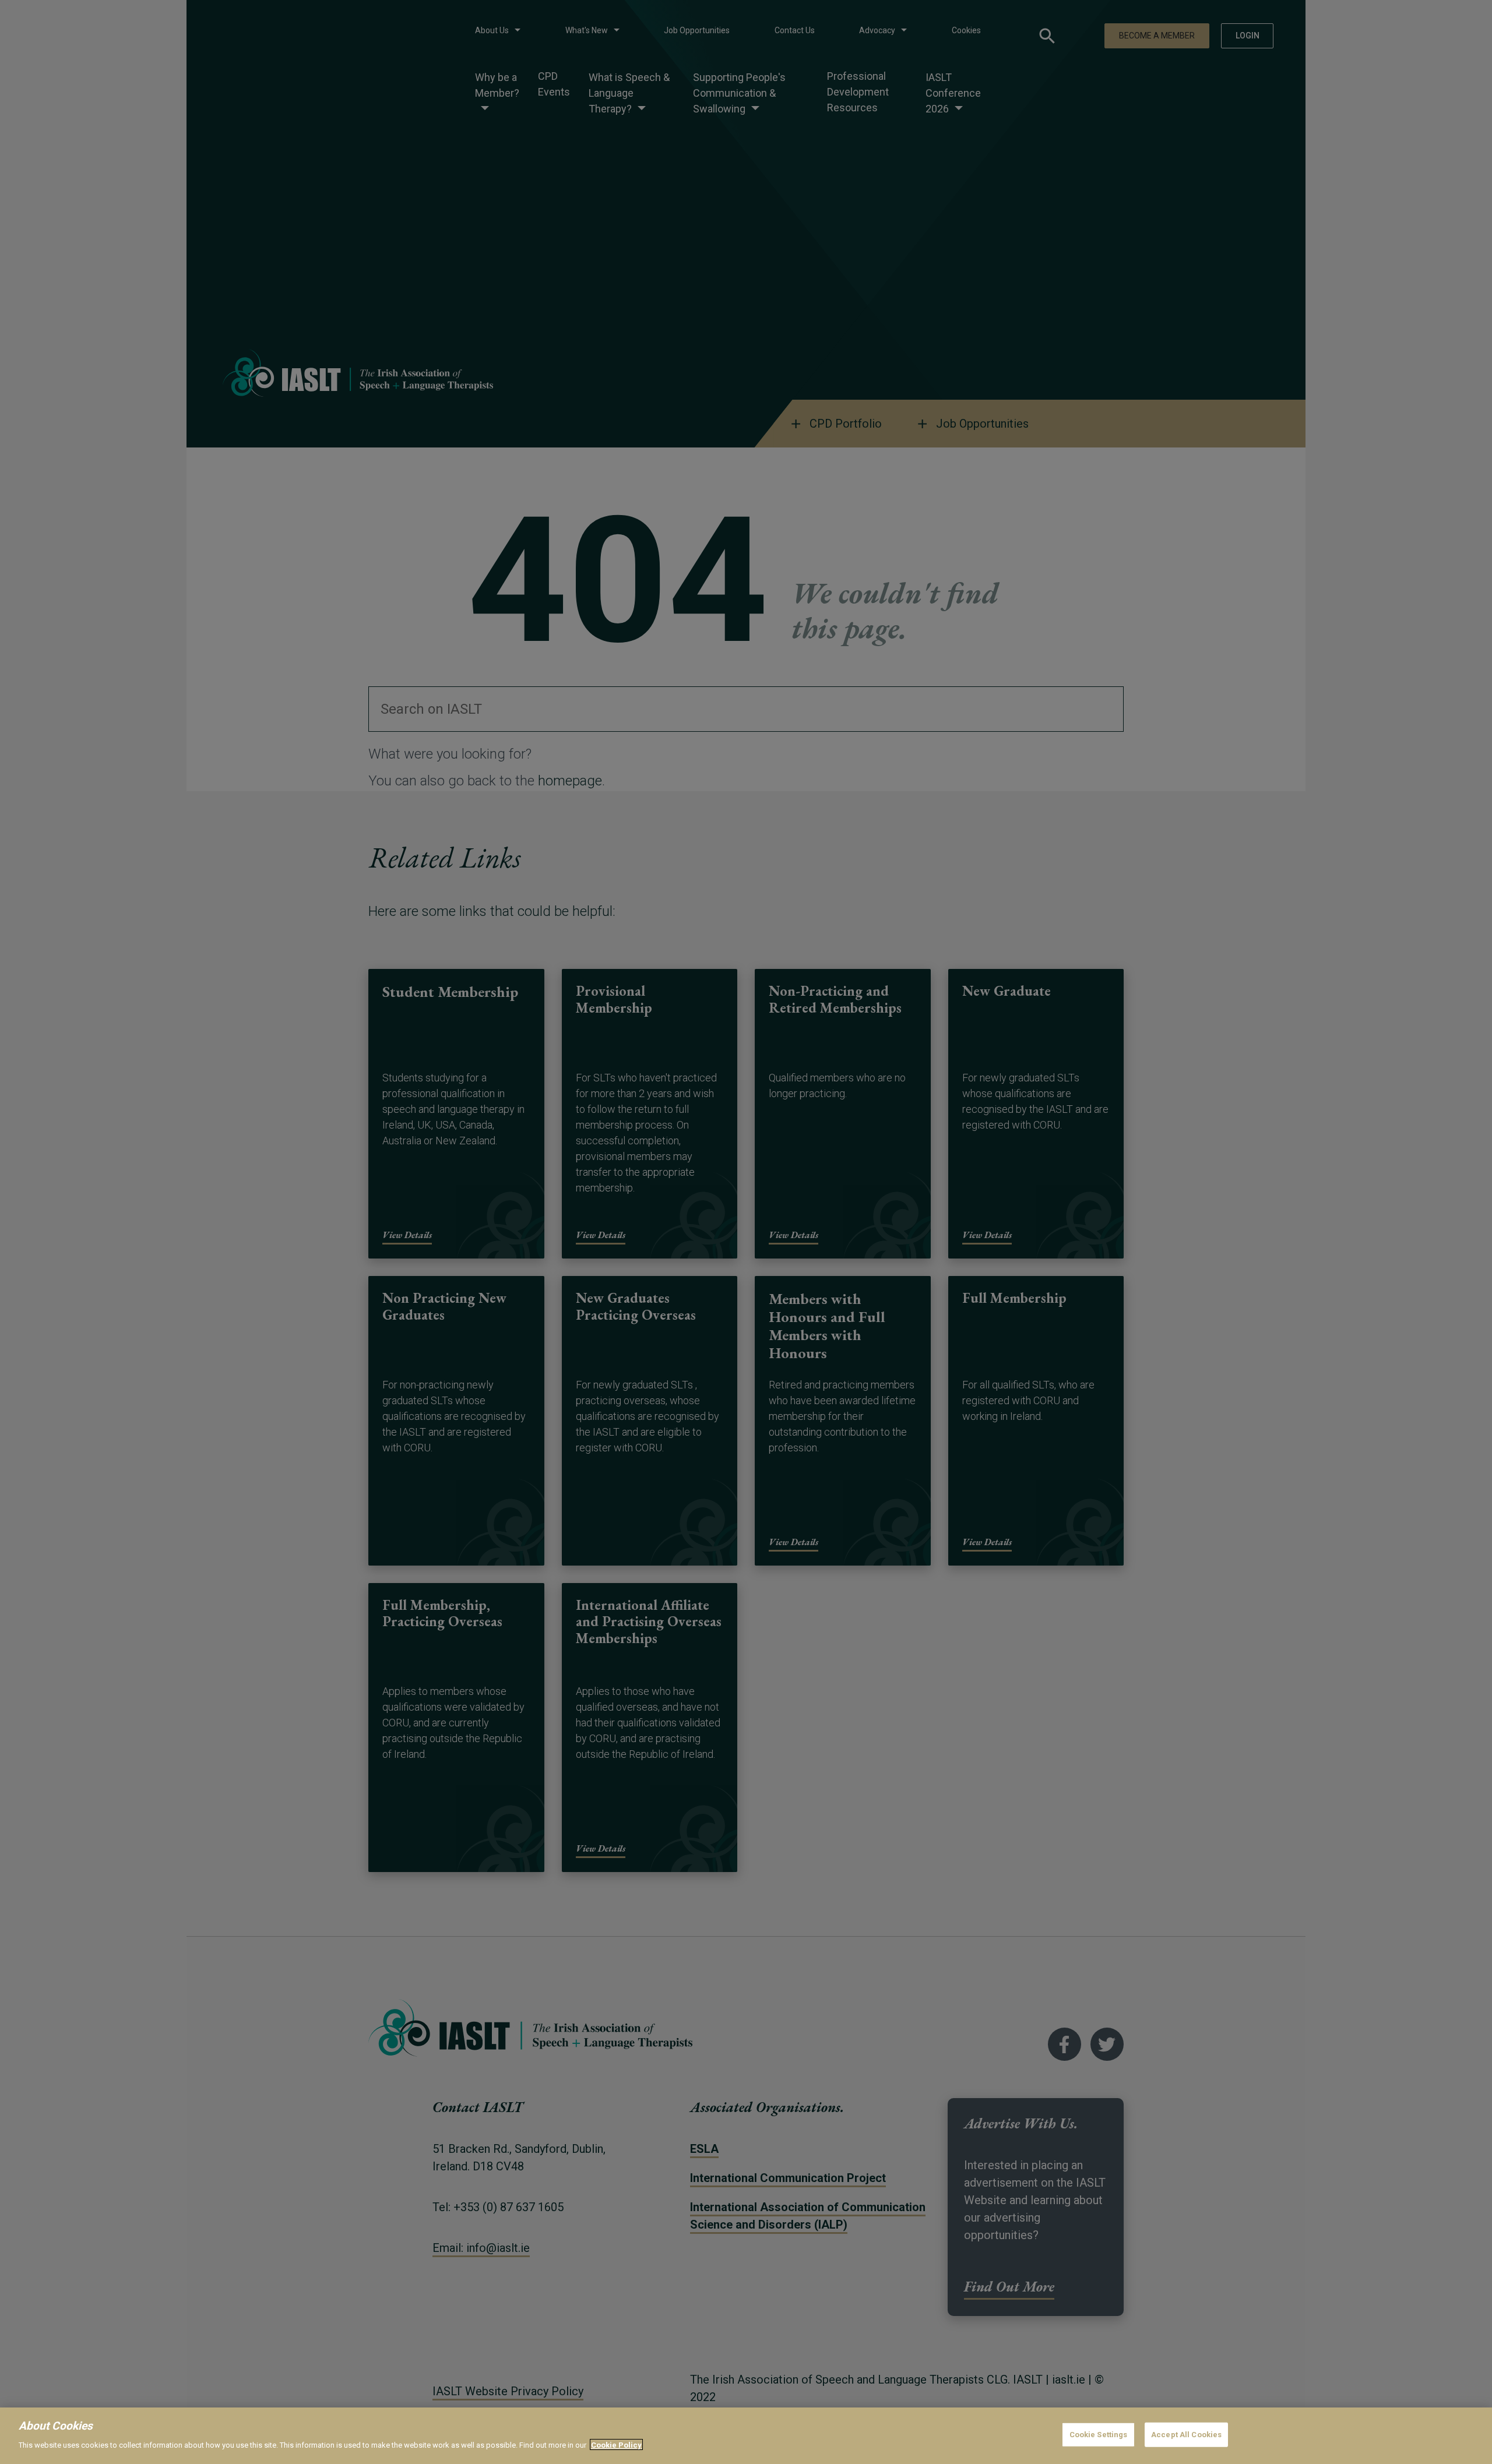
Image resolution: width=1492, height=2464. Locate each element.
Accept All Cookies (1186, 2435)
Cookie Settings (1099, 2435)
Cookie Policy (616, 2444)
